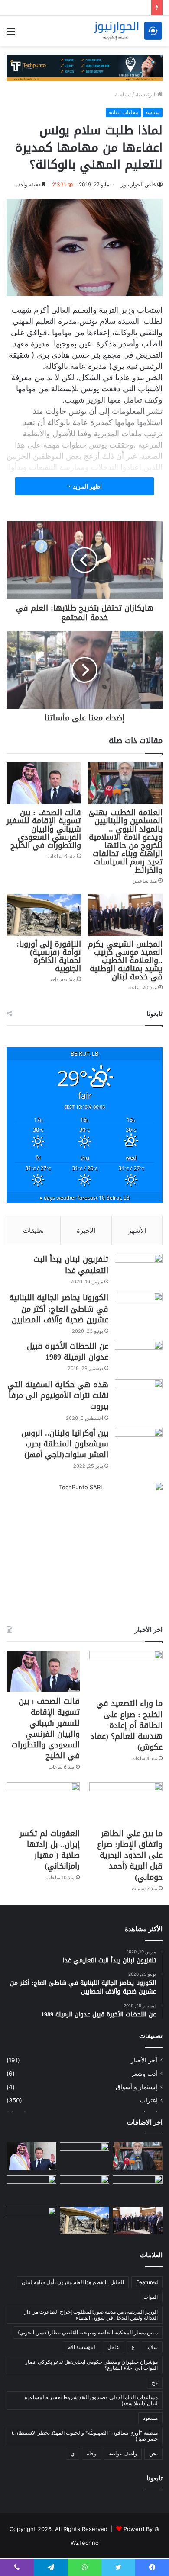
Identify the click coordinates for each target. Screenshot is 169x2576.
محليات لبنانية (123, 112)
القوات (151, 2297)
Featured (147, 2282)
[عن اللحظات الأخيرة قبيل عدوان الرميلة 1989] (139, 1357)
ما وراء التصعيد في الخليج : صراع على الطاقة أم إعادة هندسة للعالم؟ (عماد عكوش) (127, 1725)
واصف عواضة (123, 2453)
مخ (155, 2382)
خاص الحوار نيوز (138, 184)
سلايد (152, 2347)
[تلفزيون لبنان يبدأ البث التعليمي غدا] (139, 1270)
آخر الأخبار (144, 2060)
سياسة (123, 94)
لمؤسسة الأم (81, 2347)
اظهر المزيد (87, 486)
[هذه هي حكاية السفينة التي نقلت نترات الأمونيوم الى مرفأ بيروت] (139, 1396)
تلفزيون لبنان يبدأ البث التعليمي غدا (71, 1265)
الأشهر (137, 1230)
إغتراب (149, 2100)
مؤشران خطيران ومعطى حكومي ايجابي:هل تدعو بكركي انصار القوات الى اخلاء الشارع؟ (91, 2365)
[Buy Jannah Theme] (84, 67)
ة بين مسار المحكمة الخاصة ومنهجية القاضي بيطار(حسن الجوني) (88, 2332)
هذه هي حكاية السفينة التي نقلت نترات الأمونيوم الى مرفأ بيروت (58, 1395)
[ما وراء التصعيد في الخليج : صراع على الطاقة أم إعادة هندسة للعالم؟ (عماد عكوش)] (126, 1672)
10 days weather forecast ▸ (85, 1197)
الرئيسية (146, 94)
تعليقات (33, 1230)
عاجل (113, 2347)
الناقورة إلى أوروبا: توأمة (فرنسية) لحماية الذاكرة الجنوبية (49, 956)
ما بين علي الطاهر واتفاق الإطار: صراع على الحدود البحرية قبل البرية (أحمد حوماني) (130, 1855)
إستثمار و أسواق (136, 2087)
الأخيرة (86, 1230)
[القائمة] (11, 34)
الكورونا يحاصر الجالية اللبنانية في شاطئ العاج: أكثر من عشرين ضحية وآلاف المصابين (59, 1309)
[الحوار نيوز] (128, 31)
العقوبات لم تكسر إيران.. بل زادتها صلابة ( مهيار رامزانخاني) (50, 1850)
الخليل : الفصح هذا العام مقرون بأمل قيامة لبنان (73, 2282)
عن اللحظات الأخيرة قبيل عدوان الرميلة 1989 (68, 1352)
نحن (153, 2453)
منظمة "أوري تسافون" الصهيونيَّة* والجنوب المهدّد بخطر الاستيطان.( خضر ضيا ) (84, 2436)
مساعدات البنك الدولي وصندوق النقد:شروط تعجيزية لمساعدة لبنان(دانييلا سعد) (91, 2400)
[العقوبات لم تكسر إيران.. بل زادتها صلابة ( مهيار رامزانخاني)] (43, 1803)
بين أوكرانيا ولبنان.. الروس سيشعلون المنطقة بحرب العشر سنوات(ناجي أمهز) (65, 1444)
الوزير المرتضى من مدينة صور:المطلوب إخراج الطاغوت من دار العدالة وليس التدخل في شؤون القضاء (91, 2315)
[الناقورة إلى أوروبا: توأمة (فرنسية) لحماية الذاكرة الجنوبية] (44, 915)
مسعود (150, 2418)
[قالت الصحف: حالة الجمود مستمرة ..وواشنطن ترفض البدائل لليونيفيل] (31, 2221)
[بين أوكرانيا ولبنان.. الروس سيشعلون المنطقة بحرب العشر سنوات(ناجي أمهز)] (139, 1444)
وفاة (91, 2453)
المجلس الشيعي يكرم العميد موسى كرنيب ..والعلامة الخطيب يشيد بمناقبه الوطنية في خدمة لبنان (125, 960)
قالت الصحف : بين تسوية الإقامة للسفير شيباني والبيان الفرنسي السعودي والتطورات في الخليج (44, 829)
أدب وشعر (144, 2074)
